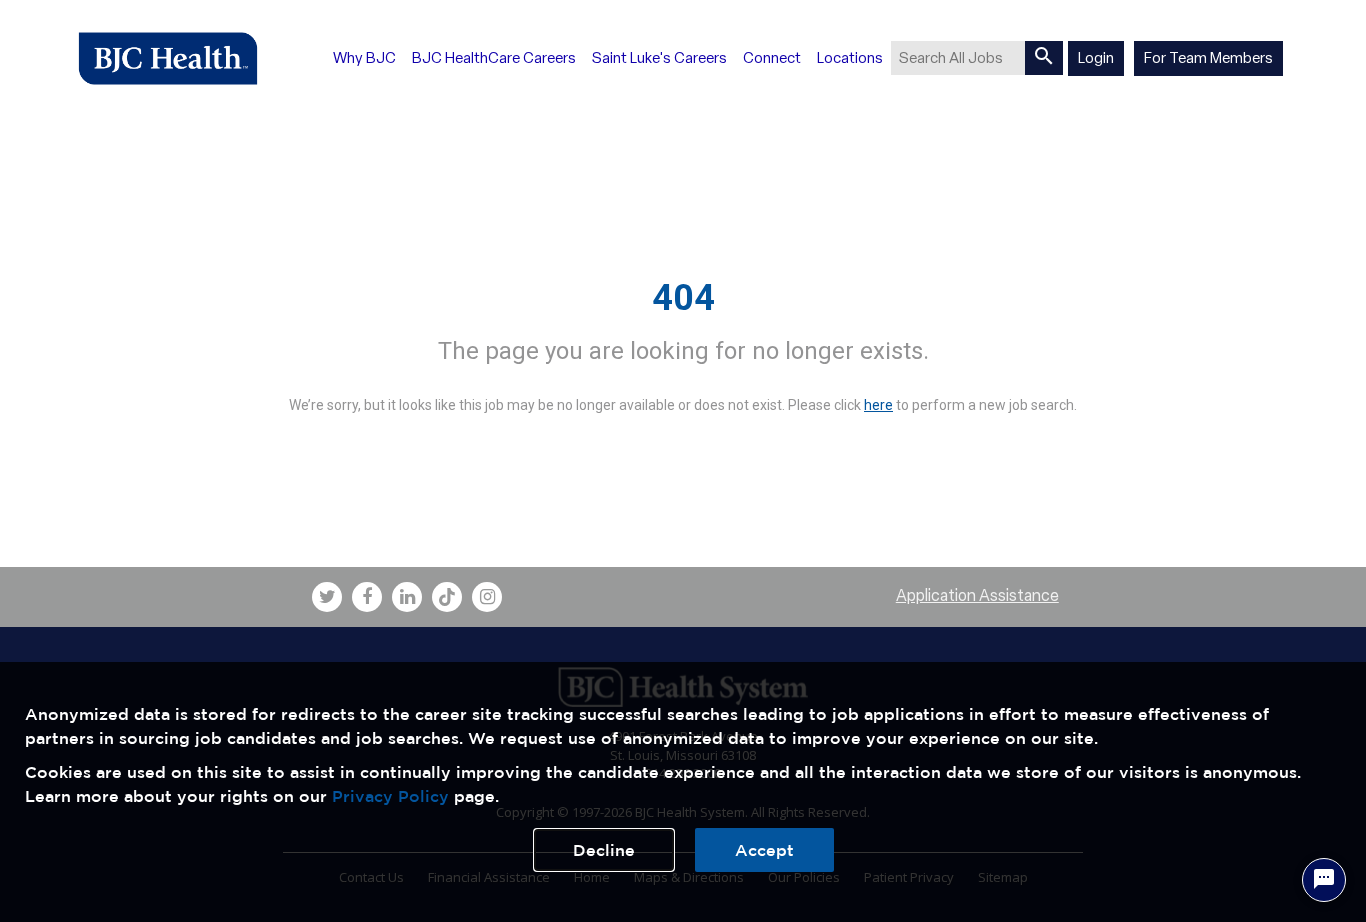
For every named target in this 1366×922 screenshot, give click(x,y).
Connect (772, 58)
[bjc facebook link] (367, 597)
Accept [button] (764, 850)
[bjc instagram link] (487, 597)
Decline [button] (604, 850)
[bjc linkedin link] (407, 597)
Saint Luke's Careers (659, 58)
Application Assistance (977, 595)
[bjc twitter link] (327, 597)
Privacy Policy (390, 796)
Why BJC (364, 58)
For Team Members (1208, 58)
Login (1096, 58)
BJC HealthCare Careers (494, 58)
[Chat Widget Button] (1324, 880)
